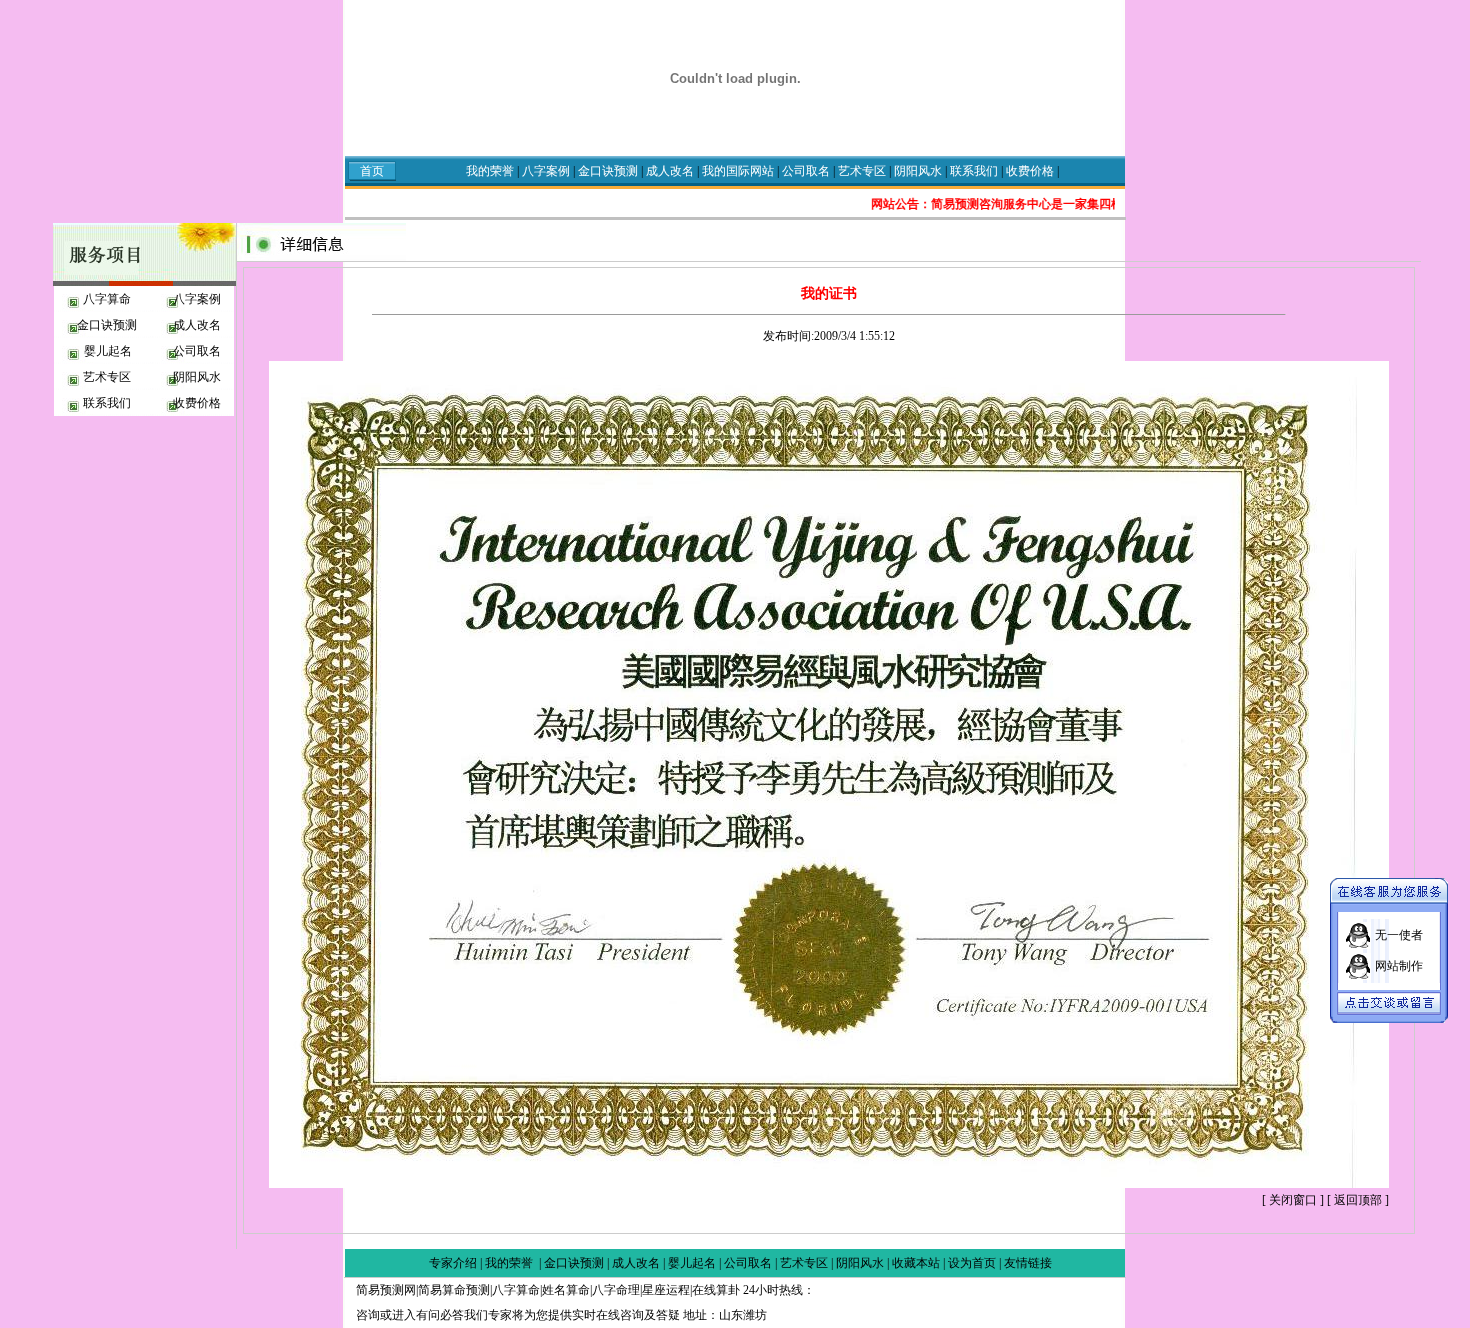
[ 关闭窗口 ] (1293, 1200)
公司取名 (806, 171)
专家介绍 (453, 1263)
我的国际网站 (739, 171)
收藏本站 (916, 1263)
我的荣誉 (490, 171)
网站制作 (1399, 966)
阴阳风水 (919, 171)
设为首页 (972, 1263)
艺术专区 (863, 171)
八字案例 (546, 171)
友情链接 (1028, 1263)
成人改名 (671, 171)
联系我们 (975, 171)
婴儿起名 (106, 351)
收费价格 (1030, 171)
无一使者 (1399, 935)
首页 (372, 171)
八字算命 (107, 299)
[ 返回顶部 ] (1358, 1200)
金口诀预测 (608, 171)
